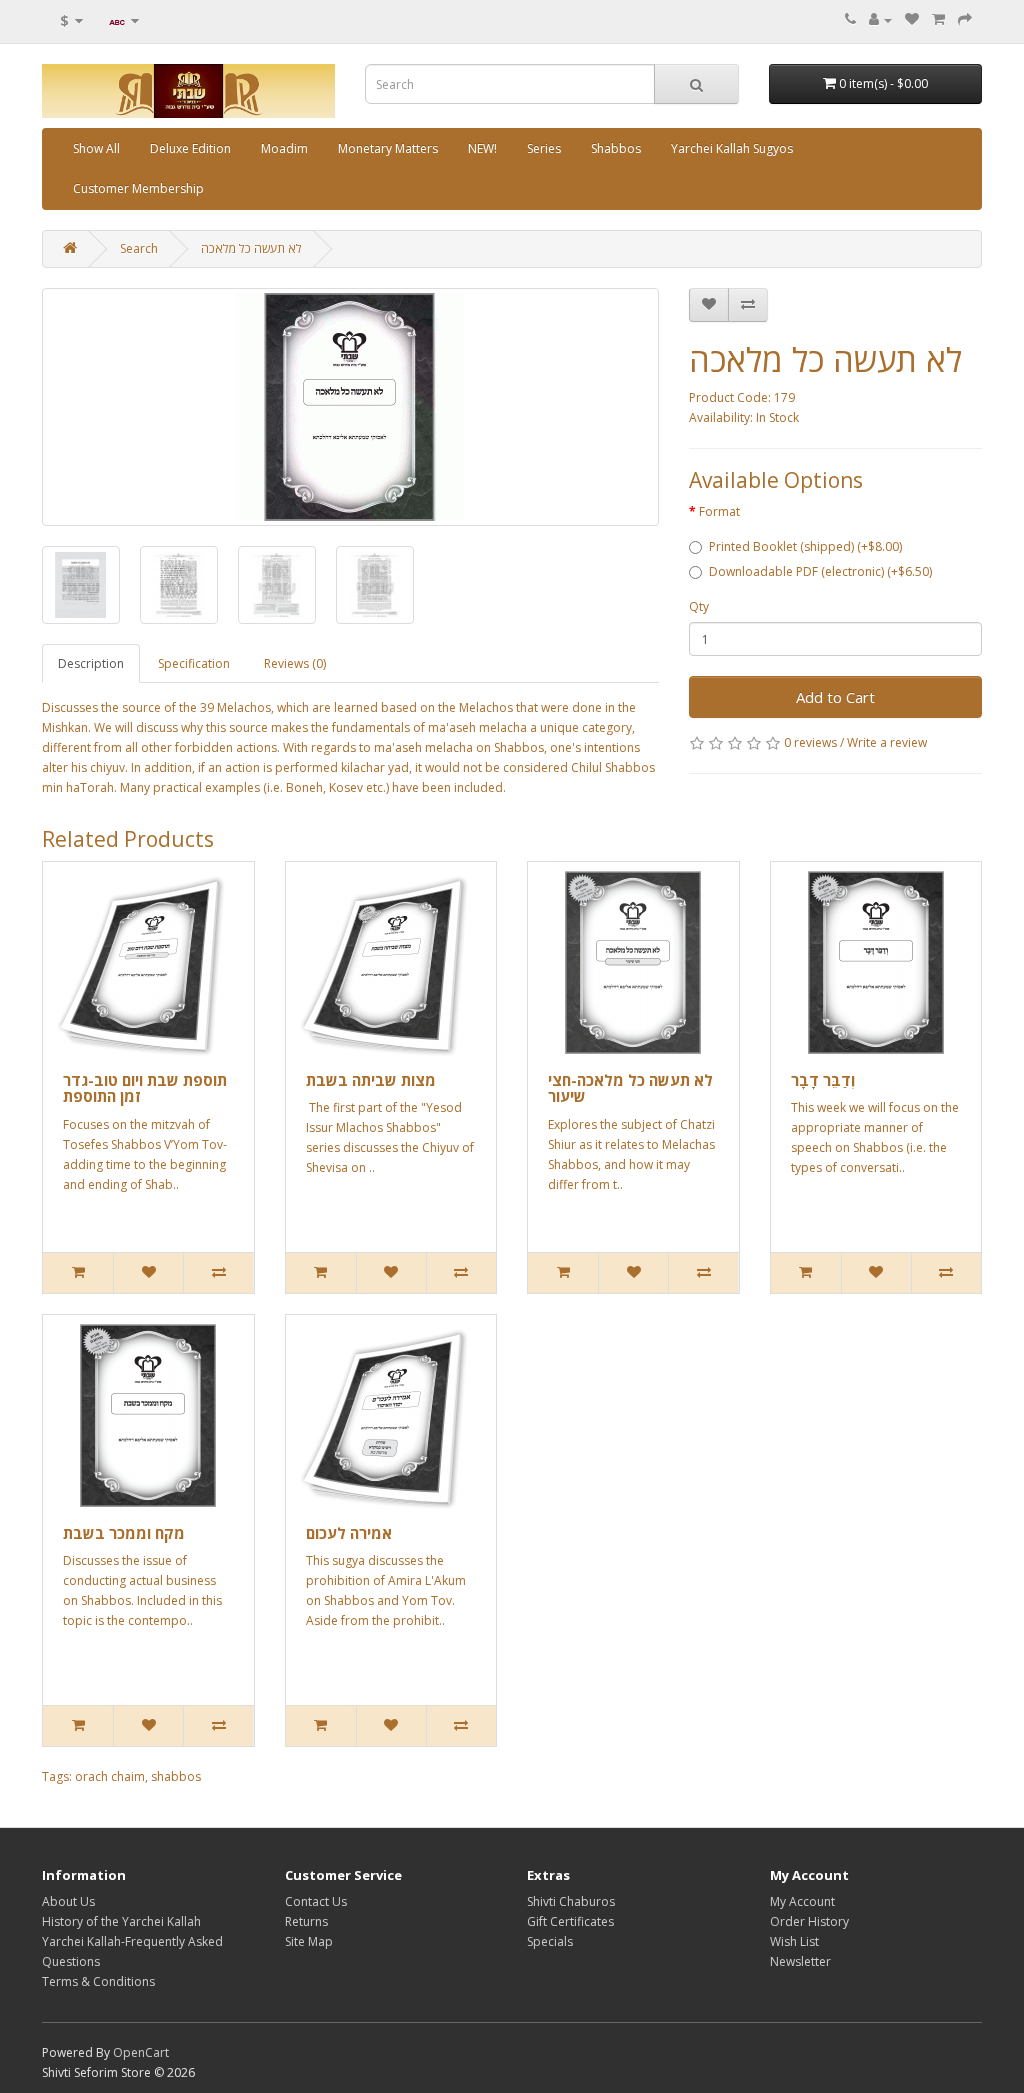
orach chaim (110, 1776)
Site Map (309, 1941)
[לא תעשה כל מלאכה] (350, 407)
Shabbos (616, 148)
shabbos (176, 1776)
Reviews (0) (295, 663)
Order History (809, 1921)
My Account (802, 1901)
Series (544, 148)
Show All (96, 148)
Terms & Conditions (98, 1981)
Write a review (887, 742)
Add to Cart (835, 697)
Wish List (794, 1941)
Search (139, 248)
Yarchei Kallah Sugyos (732, 148)
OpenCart (141, 2052)
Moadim (284, 148)
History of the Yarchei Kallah (121, 1921)
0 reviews (810, 742)
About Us (68, 1901)
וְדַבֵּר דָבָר (823, 1080)
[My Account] (880, 19)
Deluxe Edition (190, 148)
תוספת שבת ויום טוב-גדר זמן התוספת (145, 1088)
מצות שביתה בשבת (371, 1080)
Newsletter (800, 1961)
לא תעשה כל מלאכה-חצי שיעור (630, 1088)
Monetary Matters (388, 148)
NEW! (482, 148)
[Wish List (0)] (912, 19)
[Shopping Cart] (938, 19)
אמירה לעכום (349, 1533)
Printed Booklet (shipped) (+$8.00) (805, 546)
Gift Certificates (570, 1921)
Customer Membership (138, 188)
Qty (699, 606)
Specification (194, 663)
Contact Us (316, 1901)
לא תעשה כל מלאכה (251, 248)
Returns (306, 1921)
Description (91, 663)
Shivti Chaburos (571, 1901)
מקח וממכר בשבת (124, 1533)
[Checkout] (965, 19)
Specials (550, 1941)
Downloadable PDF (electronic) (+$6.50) (820, 571)
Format (719, 511)
